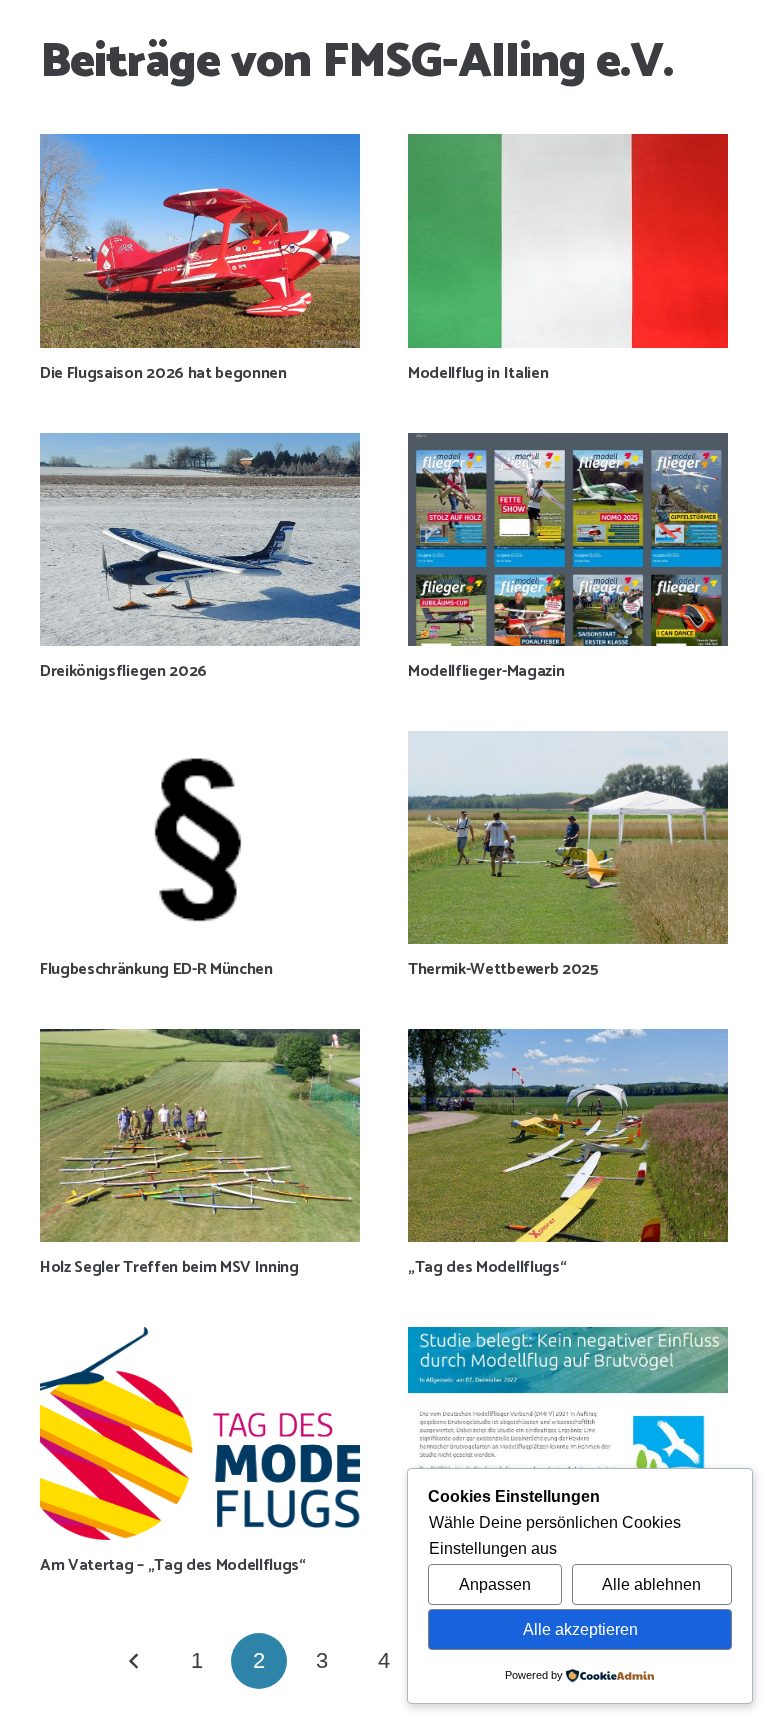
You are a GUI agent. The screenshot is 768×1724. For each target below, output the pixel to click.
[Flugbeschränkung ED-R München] (200, 837)
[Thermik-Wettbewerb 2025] (568, 837)
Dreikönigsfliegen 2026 (123, 671)
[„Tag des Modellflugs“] (568, 1135)
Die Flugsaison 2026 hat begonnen (163, 373)
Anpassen (495, 1584)
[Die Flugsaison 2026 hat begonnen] (200, 240)
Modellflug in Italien (478, 373)
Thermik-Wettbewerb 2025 (503, 969)
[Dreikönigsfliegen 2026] (200, 539)
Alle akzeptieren (580, 1629)
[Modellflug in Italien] (568, 240)
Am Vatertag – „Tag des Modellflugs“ (173, 1565)
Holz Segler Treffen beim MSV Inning (169, 1267)
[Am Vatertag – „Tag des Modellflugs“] (200, 1433)
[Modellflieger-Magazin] (568, 539)
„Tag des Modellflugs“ (487, 1267)
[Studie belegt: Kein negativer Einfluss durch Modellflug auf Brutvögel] (568, 1433)
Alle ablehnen (651, 1584)
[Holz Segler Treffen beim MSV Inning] (200, 1135)
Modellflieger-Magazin (486, 671)
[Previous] (135, 1661)
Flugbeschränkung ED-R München (156, 969)
